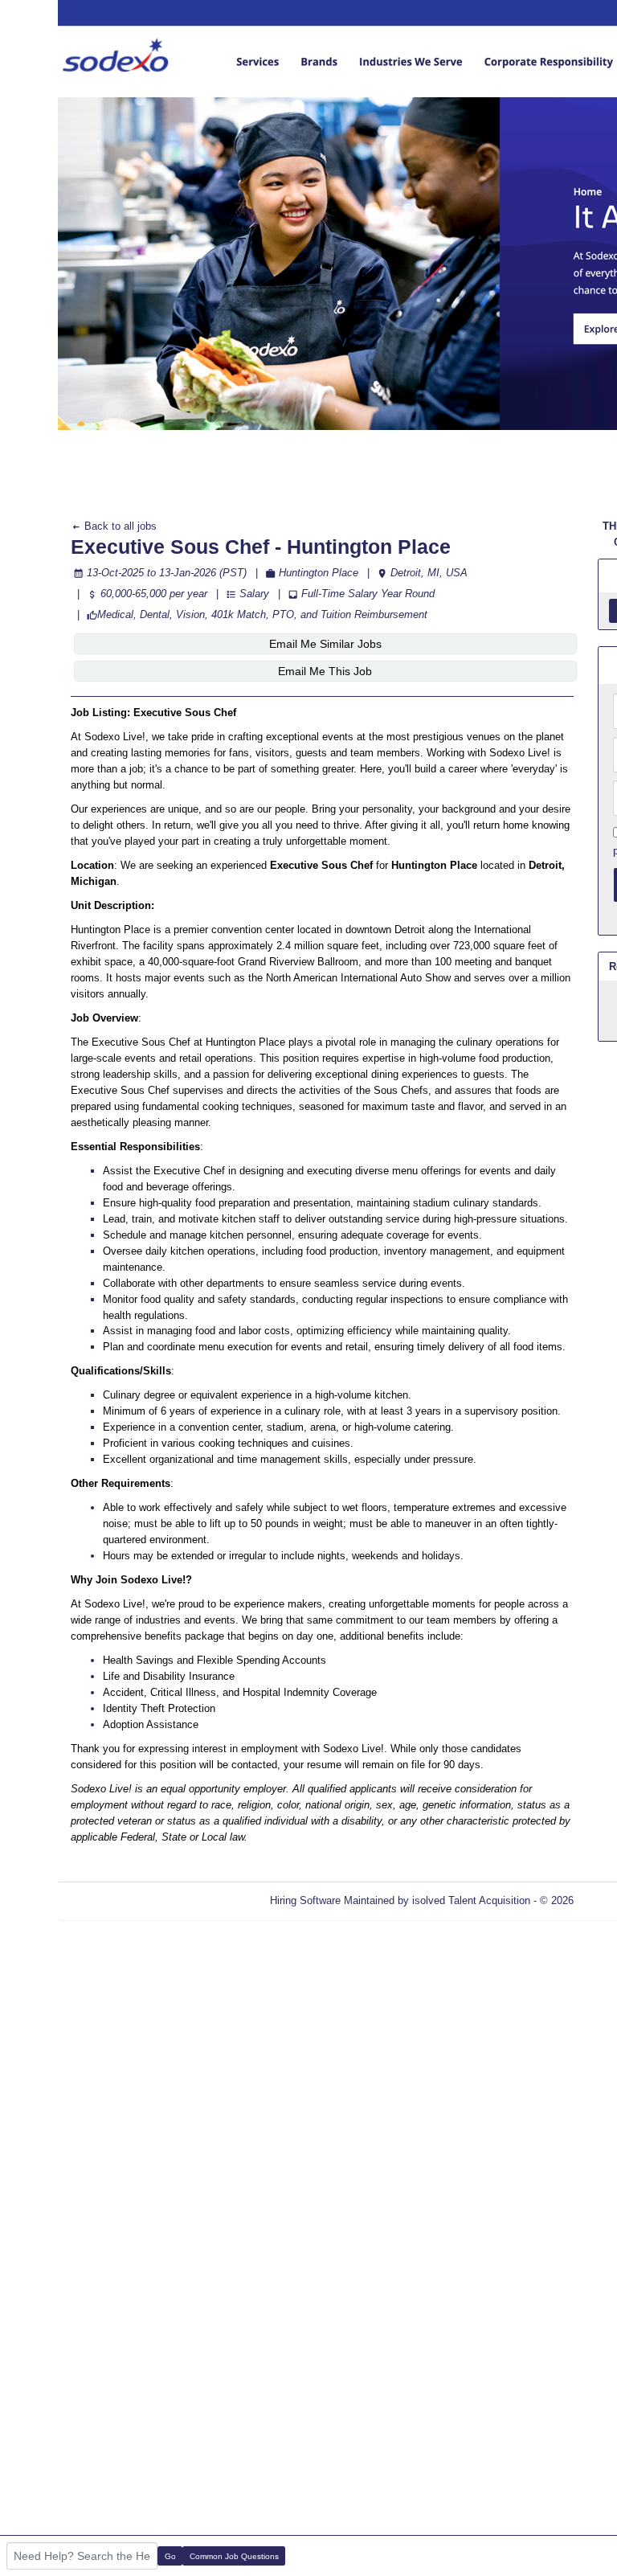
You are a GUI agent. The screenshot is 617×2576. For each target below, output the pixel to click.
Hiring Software (305, 1900)
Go (170, 2556)
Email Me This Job (325, 671)
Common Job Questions (234, 2556)
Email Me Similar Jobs (325, 644)
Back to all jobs (119, 526)
